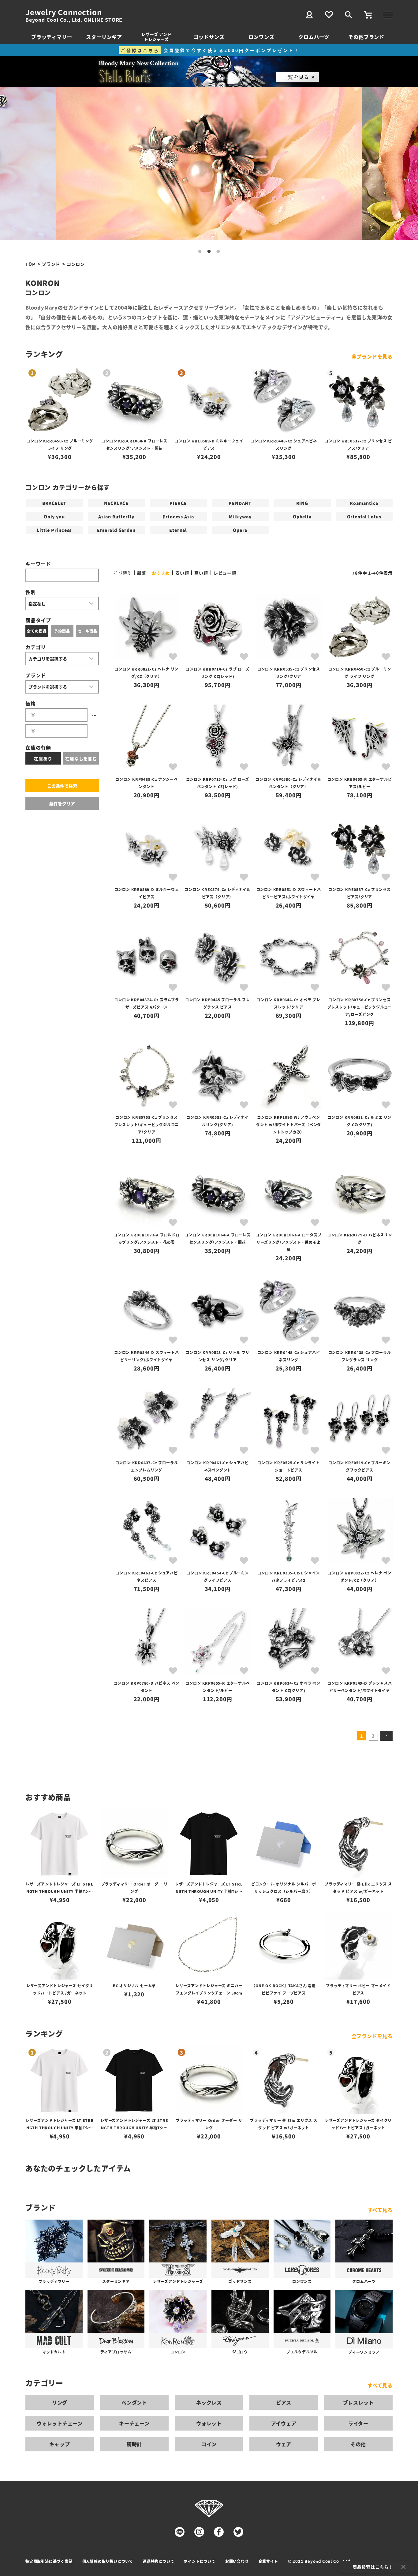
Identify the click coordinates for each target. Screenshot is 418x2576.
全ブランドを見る (372, 356)
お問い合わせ (237, 2561)
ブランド (51, 264)
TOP (30, 264)
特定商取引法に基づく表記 (49, 2561)
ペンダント (134, 2402)
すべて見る (380, 2210)
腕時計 (134, 2444)
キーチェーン (134, 2423)
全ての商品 (37, 631)
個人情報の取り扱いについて (108, 2561)
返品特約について (159, 2561)
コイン (209, 2444)
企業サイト (268, 2561)
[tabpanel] (209, 164)
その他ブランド (366, 37)
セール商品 (88, 631)
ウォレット (209, 2423)
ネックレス (209, 2402)
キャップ (60, 2444)
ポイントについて (200, 2561)
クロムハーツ (314, 37)
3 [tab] (218, 252)
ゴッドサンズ (209, 37)
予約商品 (62, 631)
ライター (358, 2423)
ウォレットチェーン (60, 2423)
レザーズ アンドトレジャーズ (156, 37)
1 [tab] (200, 252)
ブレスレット (358, 2402)
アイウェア (284, 2423)
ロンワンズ (261, 37)
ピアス (284, 2402)
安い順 (182, 573)
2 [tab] (209, 252)
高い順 (201, 573)
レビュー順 (225, 573)
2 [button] (373, 1736)
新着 (142, 573)
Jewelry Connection (63, 12)
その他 (358, 2444)
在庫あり (43, 758)
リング (60, 2402)
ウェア (284, 2444)
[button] (386, 1736)
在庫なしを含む (81, 758)
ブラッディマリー (52, 37)
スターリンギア (104, 37)
